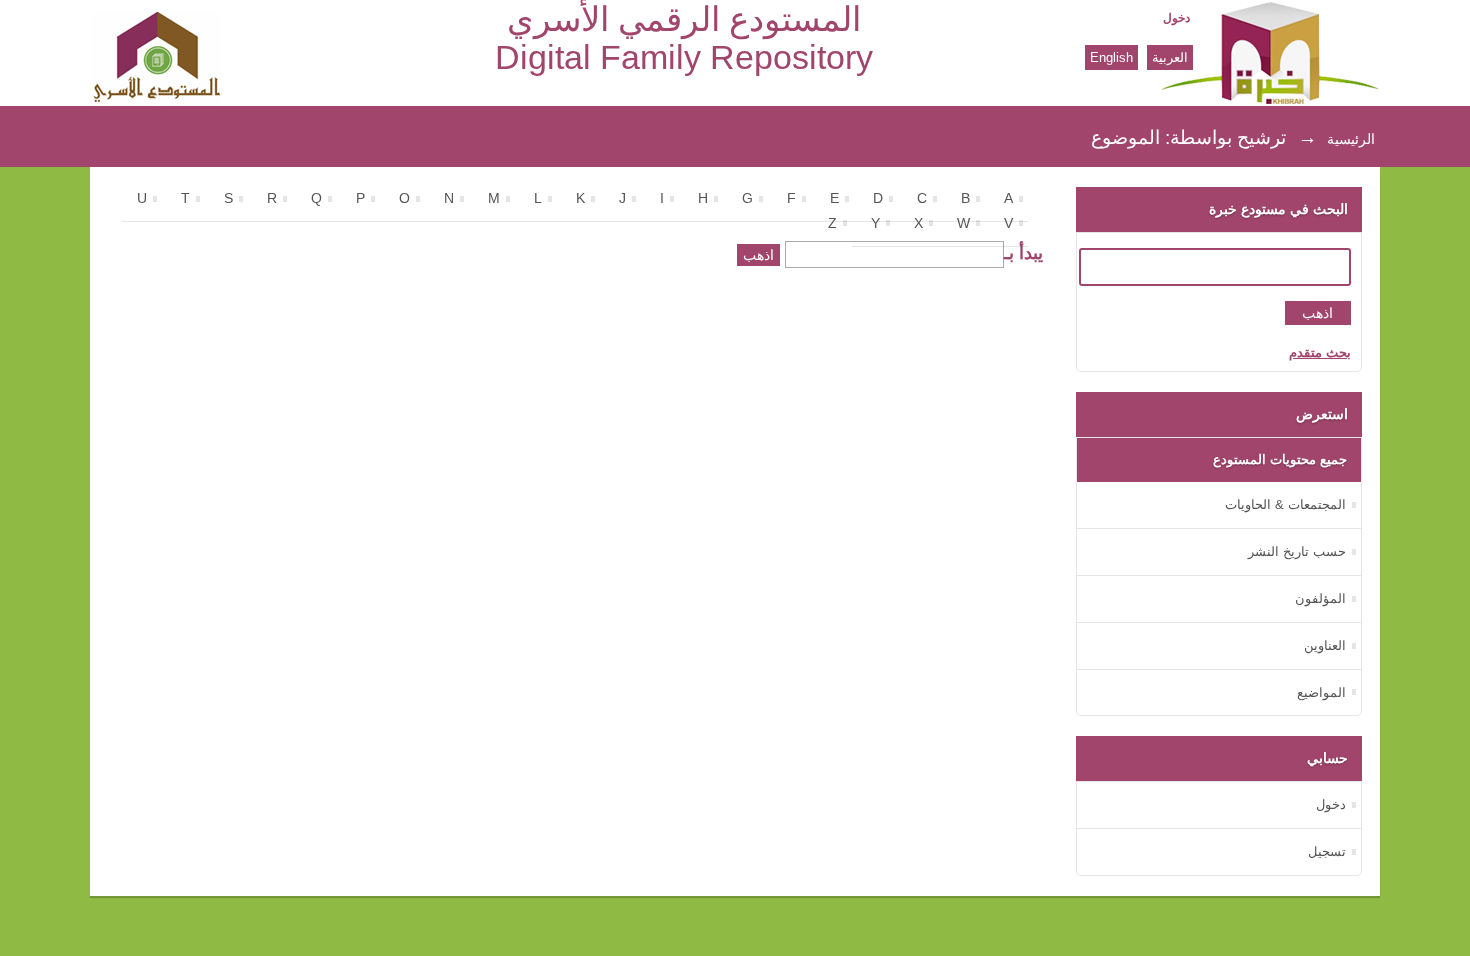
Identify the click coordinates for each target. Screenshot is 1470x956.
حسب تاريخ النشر (1297, 551)
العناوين (1325, 645)
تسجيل (1327, 851)
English (1111, 57)
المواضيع (1321, 692)
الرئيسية (1351, 139)
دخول (1176, 18)
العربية (1170, 57)
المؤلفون (1320, 598)
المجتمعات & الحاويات (1285, 504)
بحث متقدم (1320, 352)
